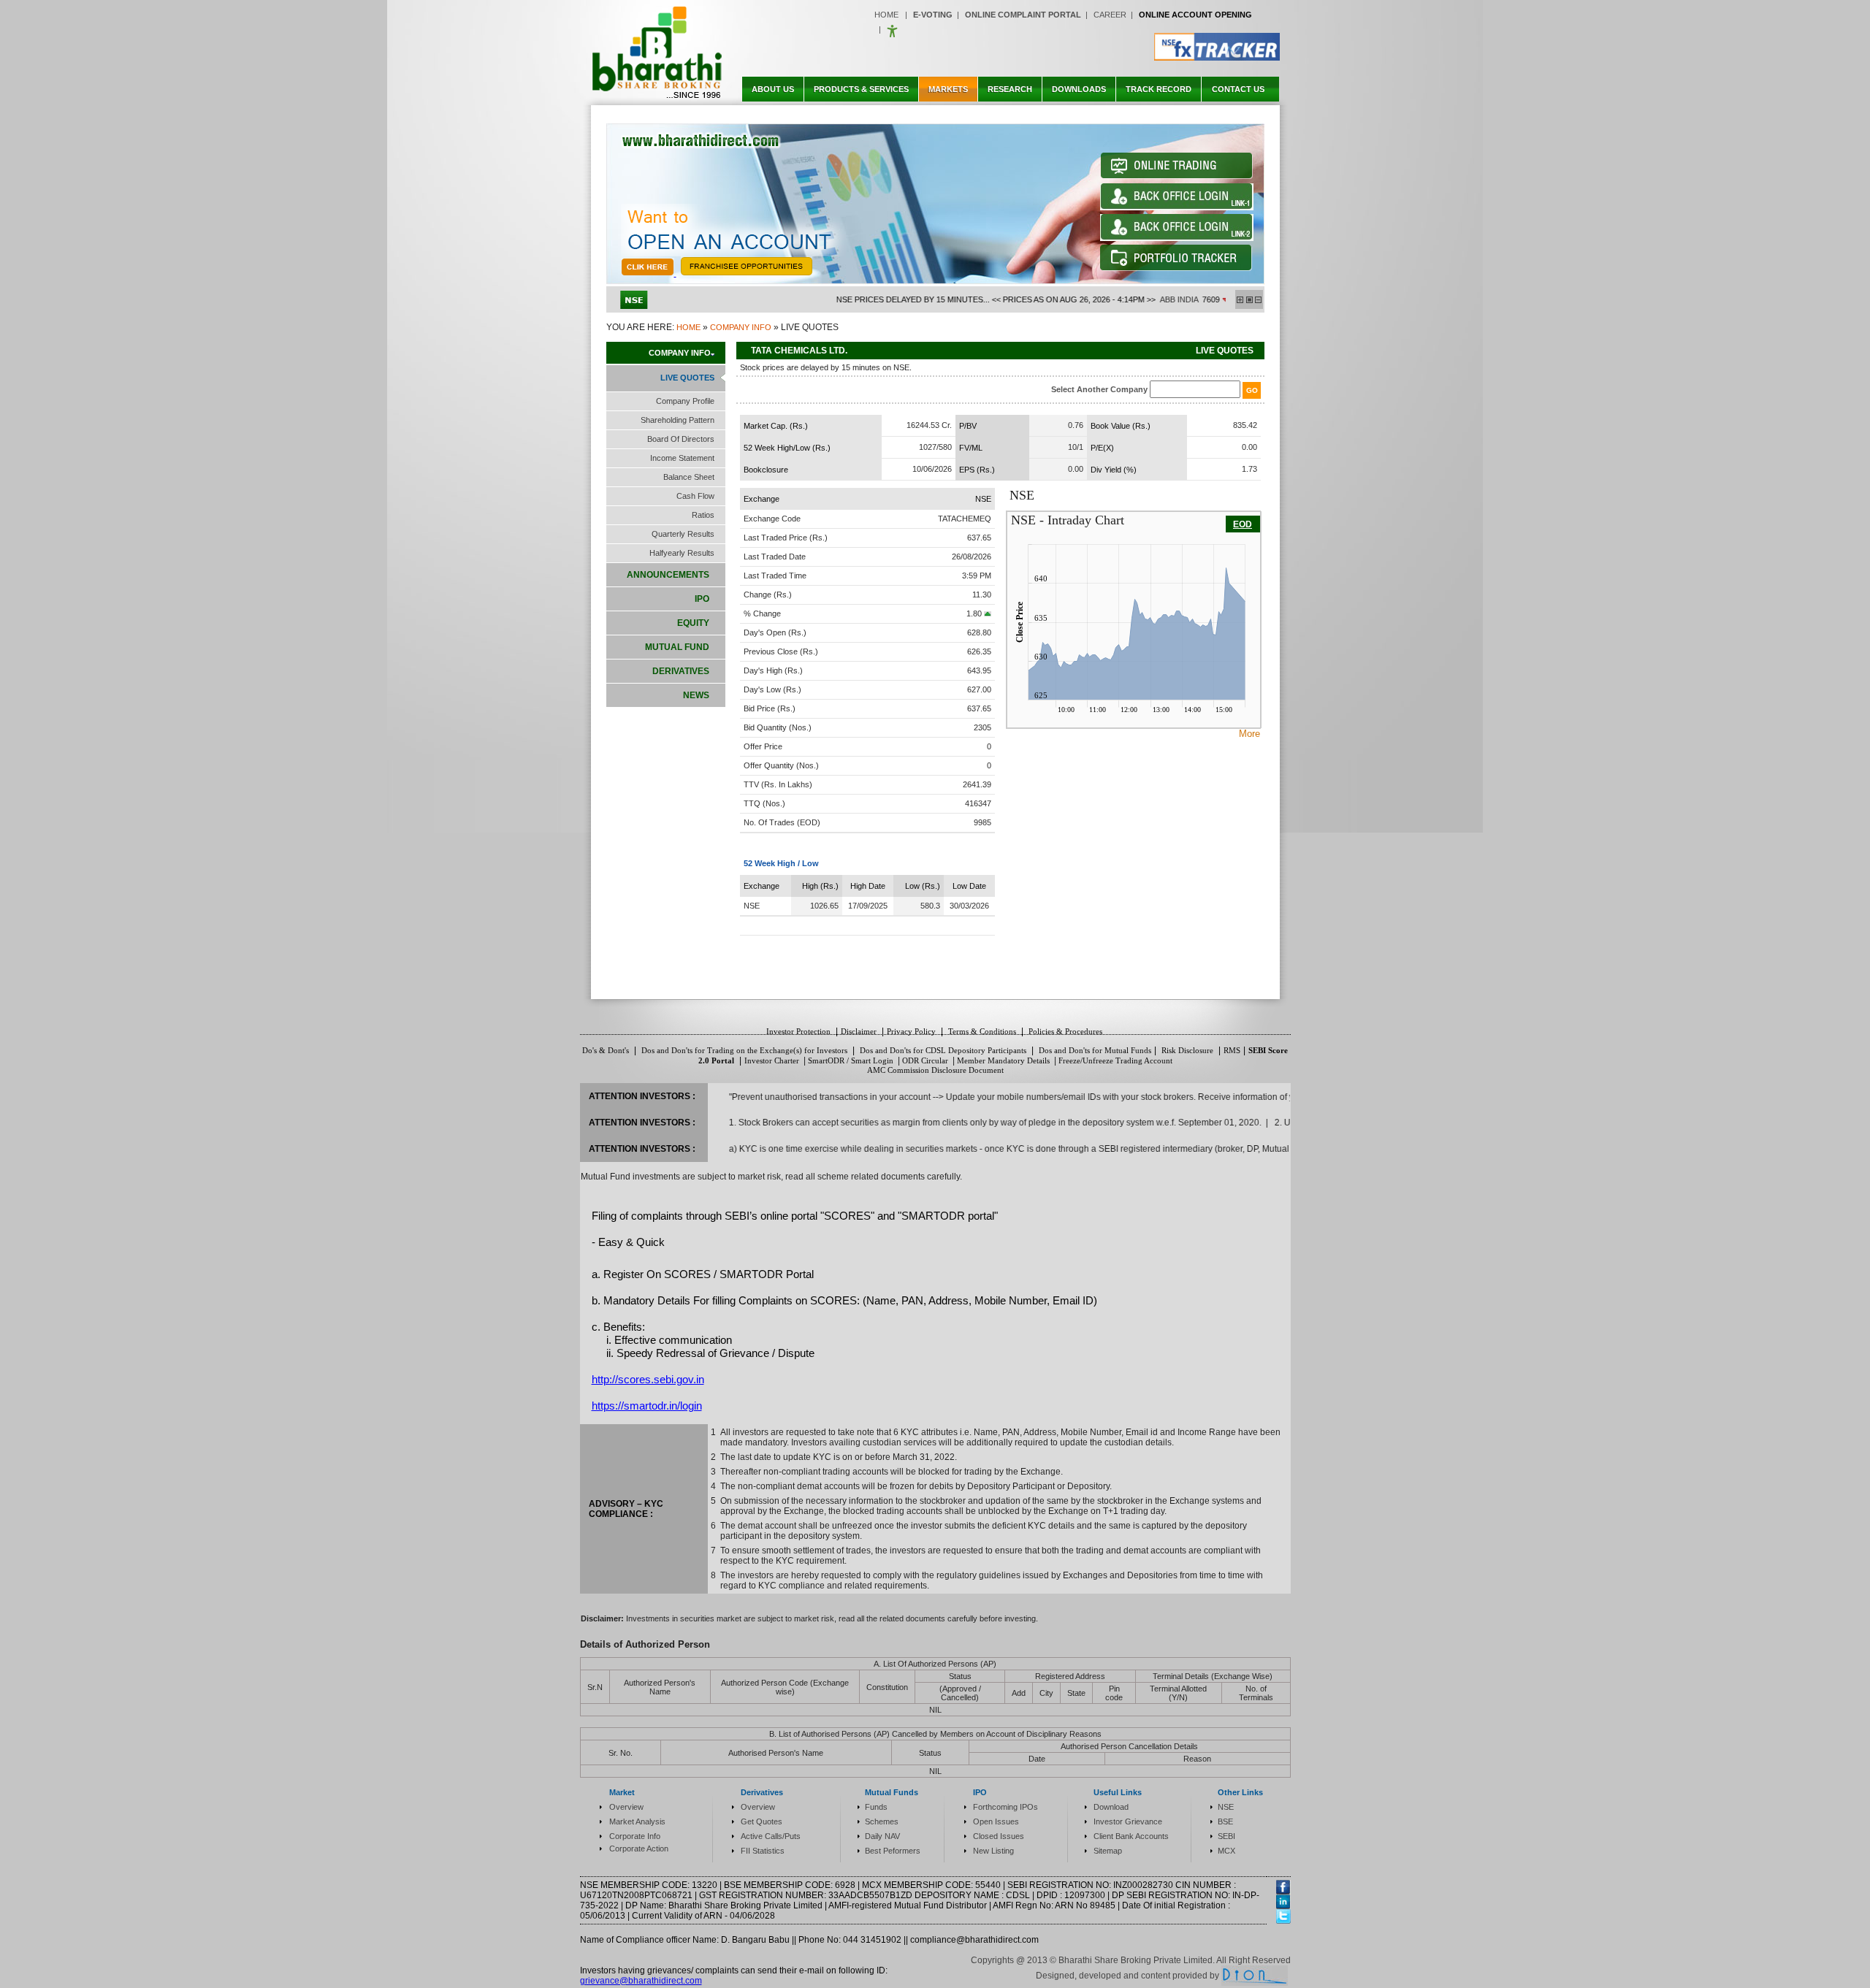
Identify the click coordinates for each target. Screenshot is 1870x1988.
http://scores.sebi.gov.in (648, 1379)
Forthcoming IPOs (1005, 1807)
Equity (694, 623)
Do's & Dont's (607, 1050)
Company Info (741, 327)
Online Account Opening (1195, 15)
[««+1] (1240, 300)
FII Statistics (763, 1851)
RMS (1232, 1050)
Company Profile (685, 401)
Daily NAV (882, 1836)
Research (1010, 89)
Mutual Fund (678, 647)
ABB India (1128, 299)
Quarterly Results (683, 534)
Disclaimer (859, 1031)
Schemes (882, 1821)
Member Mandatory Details (1003, 1060)
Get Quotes (762, 1821)
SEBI (1226, 1836)
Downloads (1079, 89)
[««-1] (1258, 300)
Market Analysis (637, 1821)
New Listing (993, 1851)
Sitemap (1108, 1851)
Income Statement (682, 458)
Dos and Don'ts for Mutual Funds (1095, 1050)
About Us (773, 89)
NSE (1226, 1807)
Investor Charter (772, 1060)
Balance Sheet (689, 477)
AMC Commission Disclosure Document (935, 1070)
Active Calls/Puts (771, 1836)
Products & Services (861, 89)
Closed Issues (999, 1836)
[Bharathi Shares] (657, 99)
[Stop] (1249, 300)
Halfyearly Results (682, 553)
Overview (626, 1807)
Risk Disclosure (1187, 1050)
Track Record (1159, 89)
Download (1111, 1807)
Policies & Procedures (1064, 1031)
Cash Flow (695, 496)
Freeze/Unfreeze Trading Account (1115, 1060)
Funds (876, 1807)
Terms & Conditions (983, 1031)
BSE (1225, 1821)
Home (886, 15)
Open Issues (996, 1821)
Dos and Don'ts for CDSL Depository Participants (944, 1050)
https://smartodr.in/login (647, 1406)
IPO (703, 599)
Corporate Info (635, 1836)
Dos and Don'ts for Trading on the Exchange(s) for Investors (745, 1050)
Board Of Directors (681, 439)
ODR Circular (925, 1060)
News (697, 695)
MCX (1226, 1851)
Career (1110, 15)
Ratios (703, 515)
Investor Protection (798, 1031)
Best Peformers (893, 1851)
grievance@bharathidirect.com (641, 1981)
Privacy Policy (911, 1031)
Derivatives (682, 671)
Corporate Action (639, 1849)
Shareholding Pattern (678, 420)
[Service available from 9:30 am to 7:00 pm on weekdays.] (1177, 207)
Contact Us (1238, 89)
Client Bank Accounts (1131, 1836)
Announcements (669, 575)
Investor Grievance (1128, 1821)
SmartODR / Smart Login (851, 1060)
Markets (948, 89)
